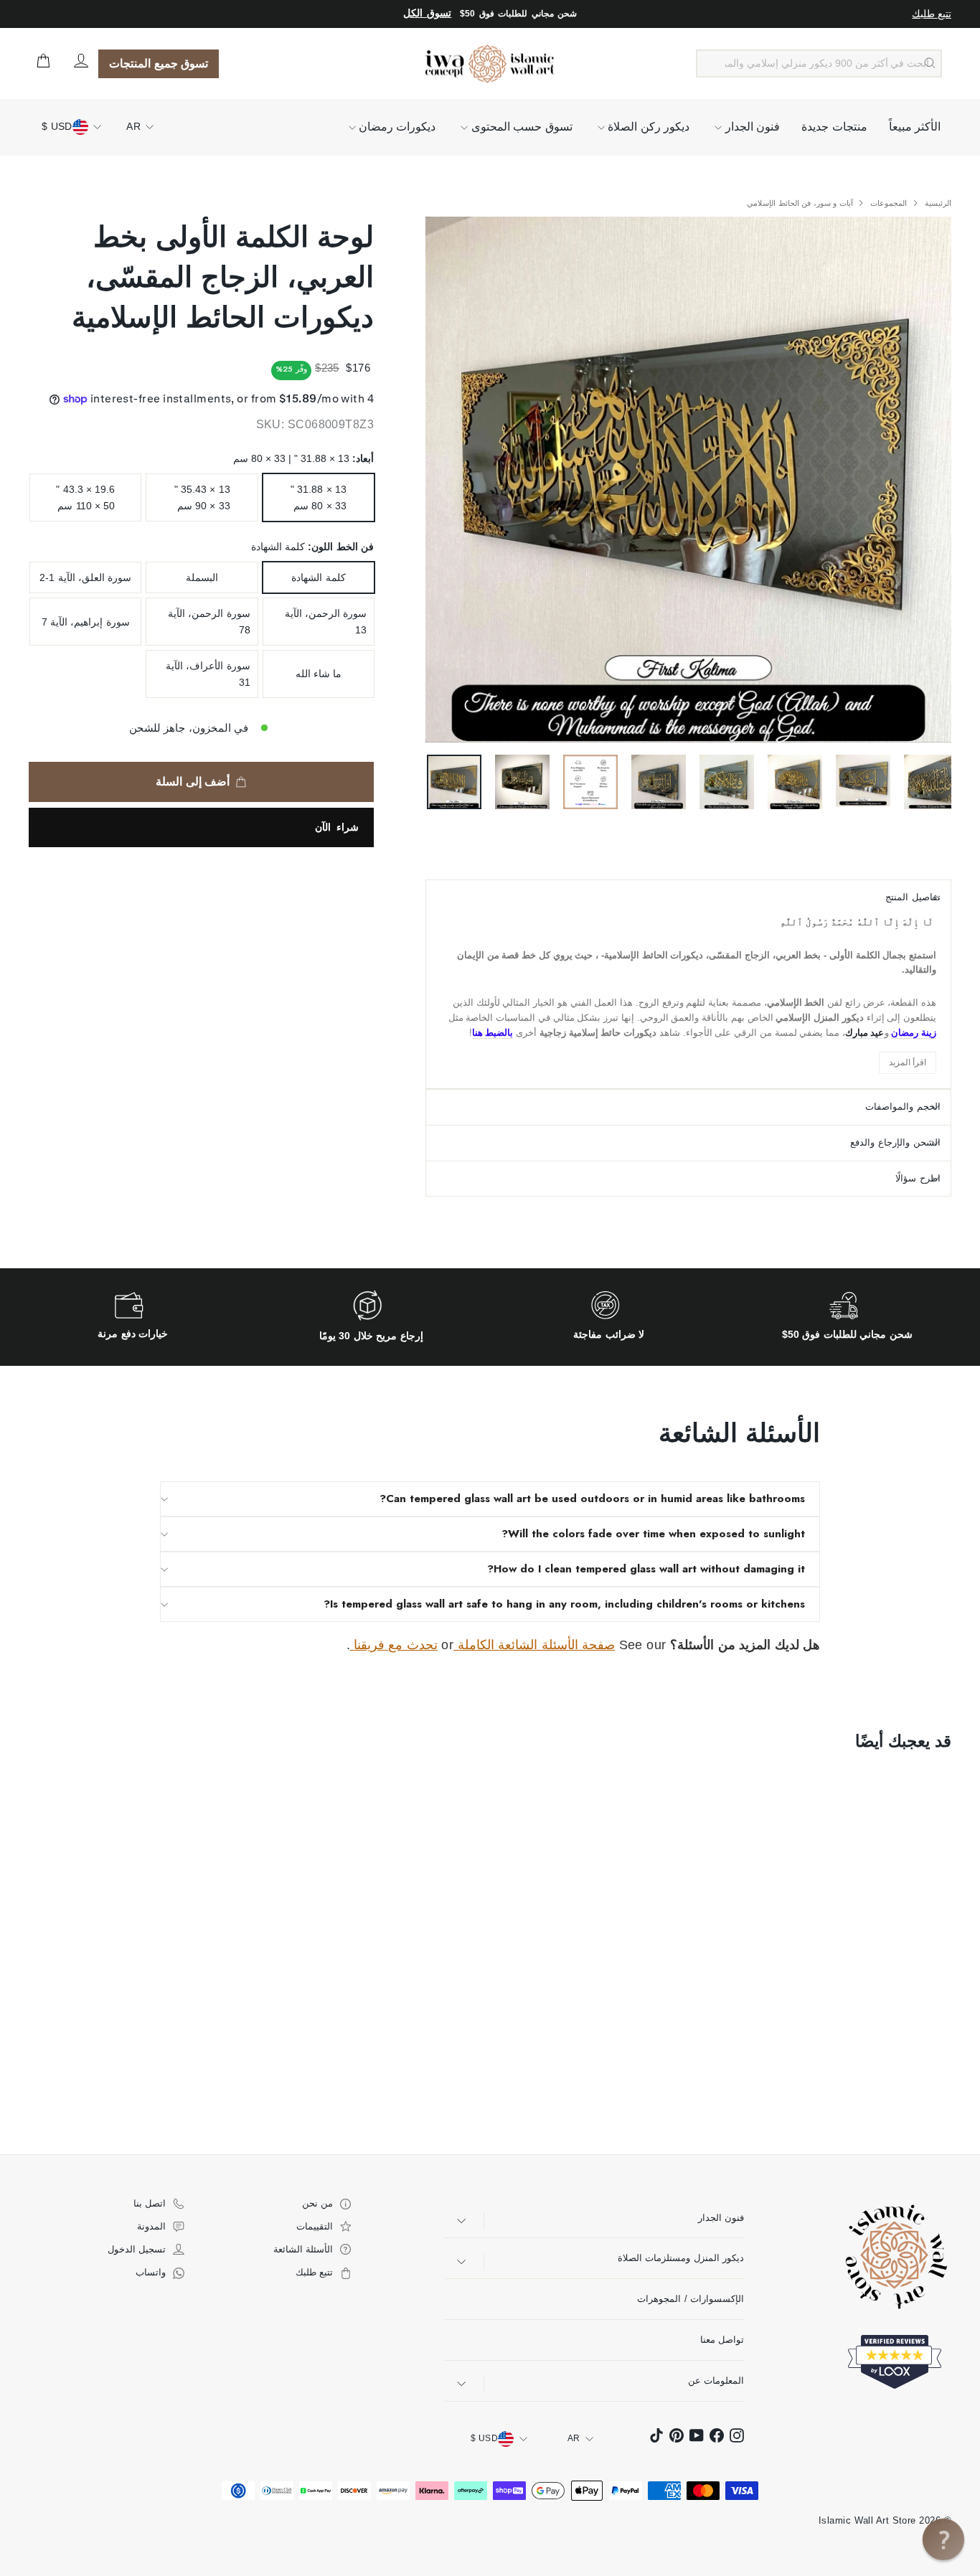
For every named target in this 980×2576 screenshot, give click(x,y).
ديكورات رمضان (396, 127)
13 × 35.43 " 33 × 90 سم (202, 497)
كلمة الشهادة (318, 577)
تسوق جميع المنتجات (159, 63)
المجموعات (887, 203)
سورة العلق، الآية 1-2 (85, 577)
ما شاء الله (319, 674)
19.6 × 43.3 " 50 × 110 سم (85, 497)
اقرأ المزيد (908, 1062)
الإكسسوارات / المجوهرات (691, 2299)
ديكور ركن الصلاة (647, 127)
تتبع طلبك (932, 14)
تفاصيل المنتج (913, 897)
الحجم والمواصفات (903, 1107)
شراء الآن (337, 827)
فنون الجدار (751, 127)
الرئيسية (937, 203)
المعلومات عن (716, 2381)
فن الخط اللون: (312, 547)
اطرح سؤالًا (918, 1178)
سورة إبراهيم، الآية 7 (86, 622)
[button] (943, 2539)
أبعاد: (303, 458)
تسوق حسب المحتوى (520, 127)
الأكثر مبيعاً (915, 127)
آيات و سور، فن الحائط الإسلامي (800, 203)
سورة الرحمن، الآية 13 (326, 621)
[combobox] (819, 64)
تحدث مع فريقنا (394, 1645)
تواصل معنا (722, 2340)
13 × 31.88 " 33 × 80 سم (319, 497)
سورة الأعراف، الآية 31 (208, 674)
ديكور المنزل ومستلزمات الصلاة (681, 2258)
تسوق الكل (427, 13)
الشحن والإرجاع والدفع (895, 1142)
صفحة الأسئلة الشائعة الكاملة (534, 1645)
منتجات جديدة (834, 127)
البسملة (202, 577)
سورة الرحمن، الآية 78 (209, 621)
